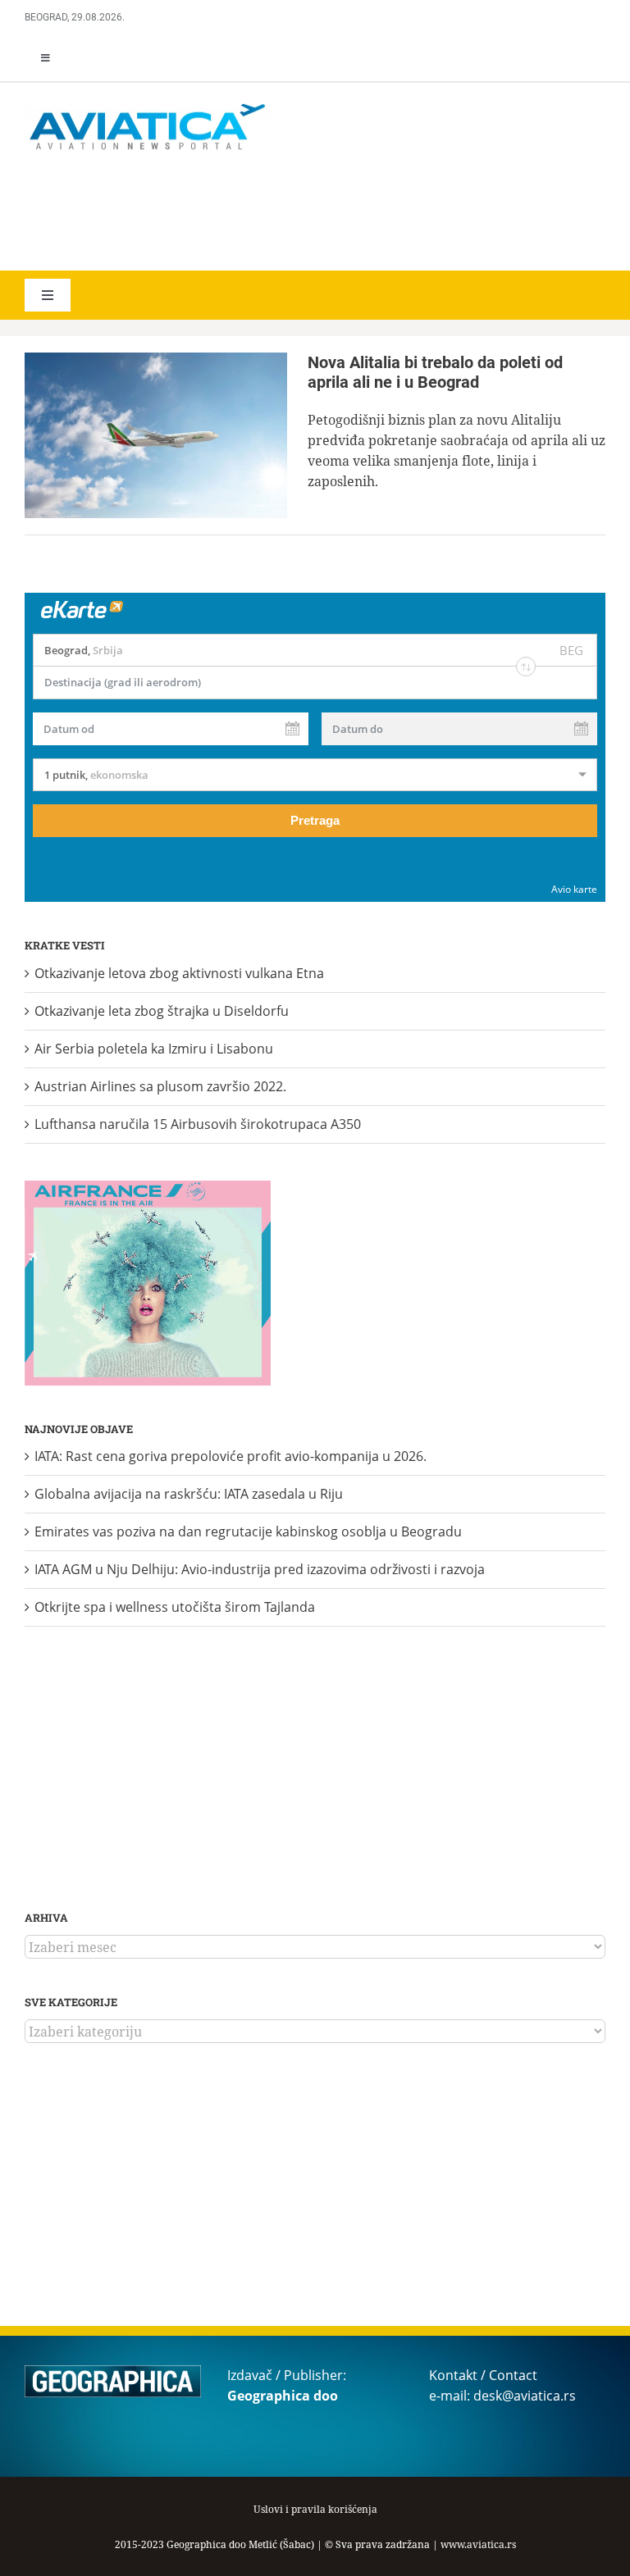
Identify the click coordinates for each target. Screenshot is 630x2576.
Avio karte (574, 889)
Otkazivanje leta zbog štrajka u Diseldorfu (162, 1011)
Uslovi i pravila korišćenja (315, 2509)
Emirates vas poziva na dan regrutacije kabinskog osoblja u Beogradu (248, 1531)
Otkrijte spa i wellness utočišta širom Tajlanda (175, 1607)
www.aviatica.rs (478, 2544)
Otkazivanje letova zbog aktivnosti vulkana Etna (179, 973)
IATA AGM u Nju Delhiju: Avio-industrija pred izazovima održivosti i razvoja (260, 1569)
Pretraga (315, 820)
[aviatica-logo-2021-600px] (148, 106)
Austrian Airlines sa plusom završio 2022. (160, 1086)
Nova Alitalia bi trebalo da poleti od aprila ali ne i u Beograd (435, 372)
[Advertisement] (262, 213)
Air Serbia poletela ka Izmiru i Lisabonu (154, 1049)
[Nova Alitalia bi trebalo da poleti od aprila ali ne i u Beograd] (156, 435)
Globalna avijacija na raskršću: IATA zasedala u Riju (189, 1494)
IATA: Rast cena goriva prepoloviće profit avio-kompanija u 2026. (231, 1456)
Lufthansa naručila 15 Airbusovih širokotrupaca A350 (198, 1124)
